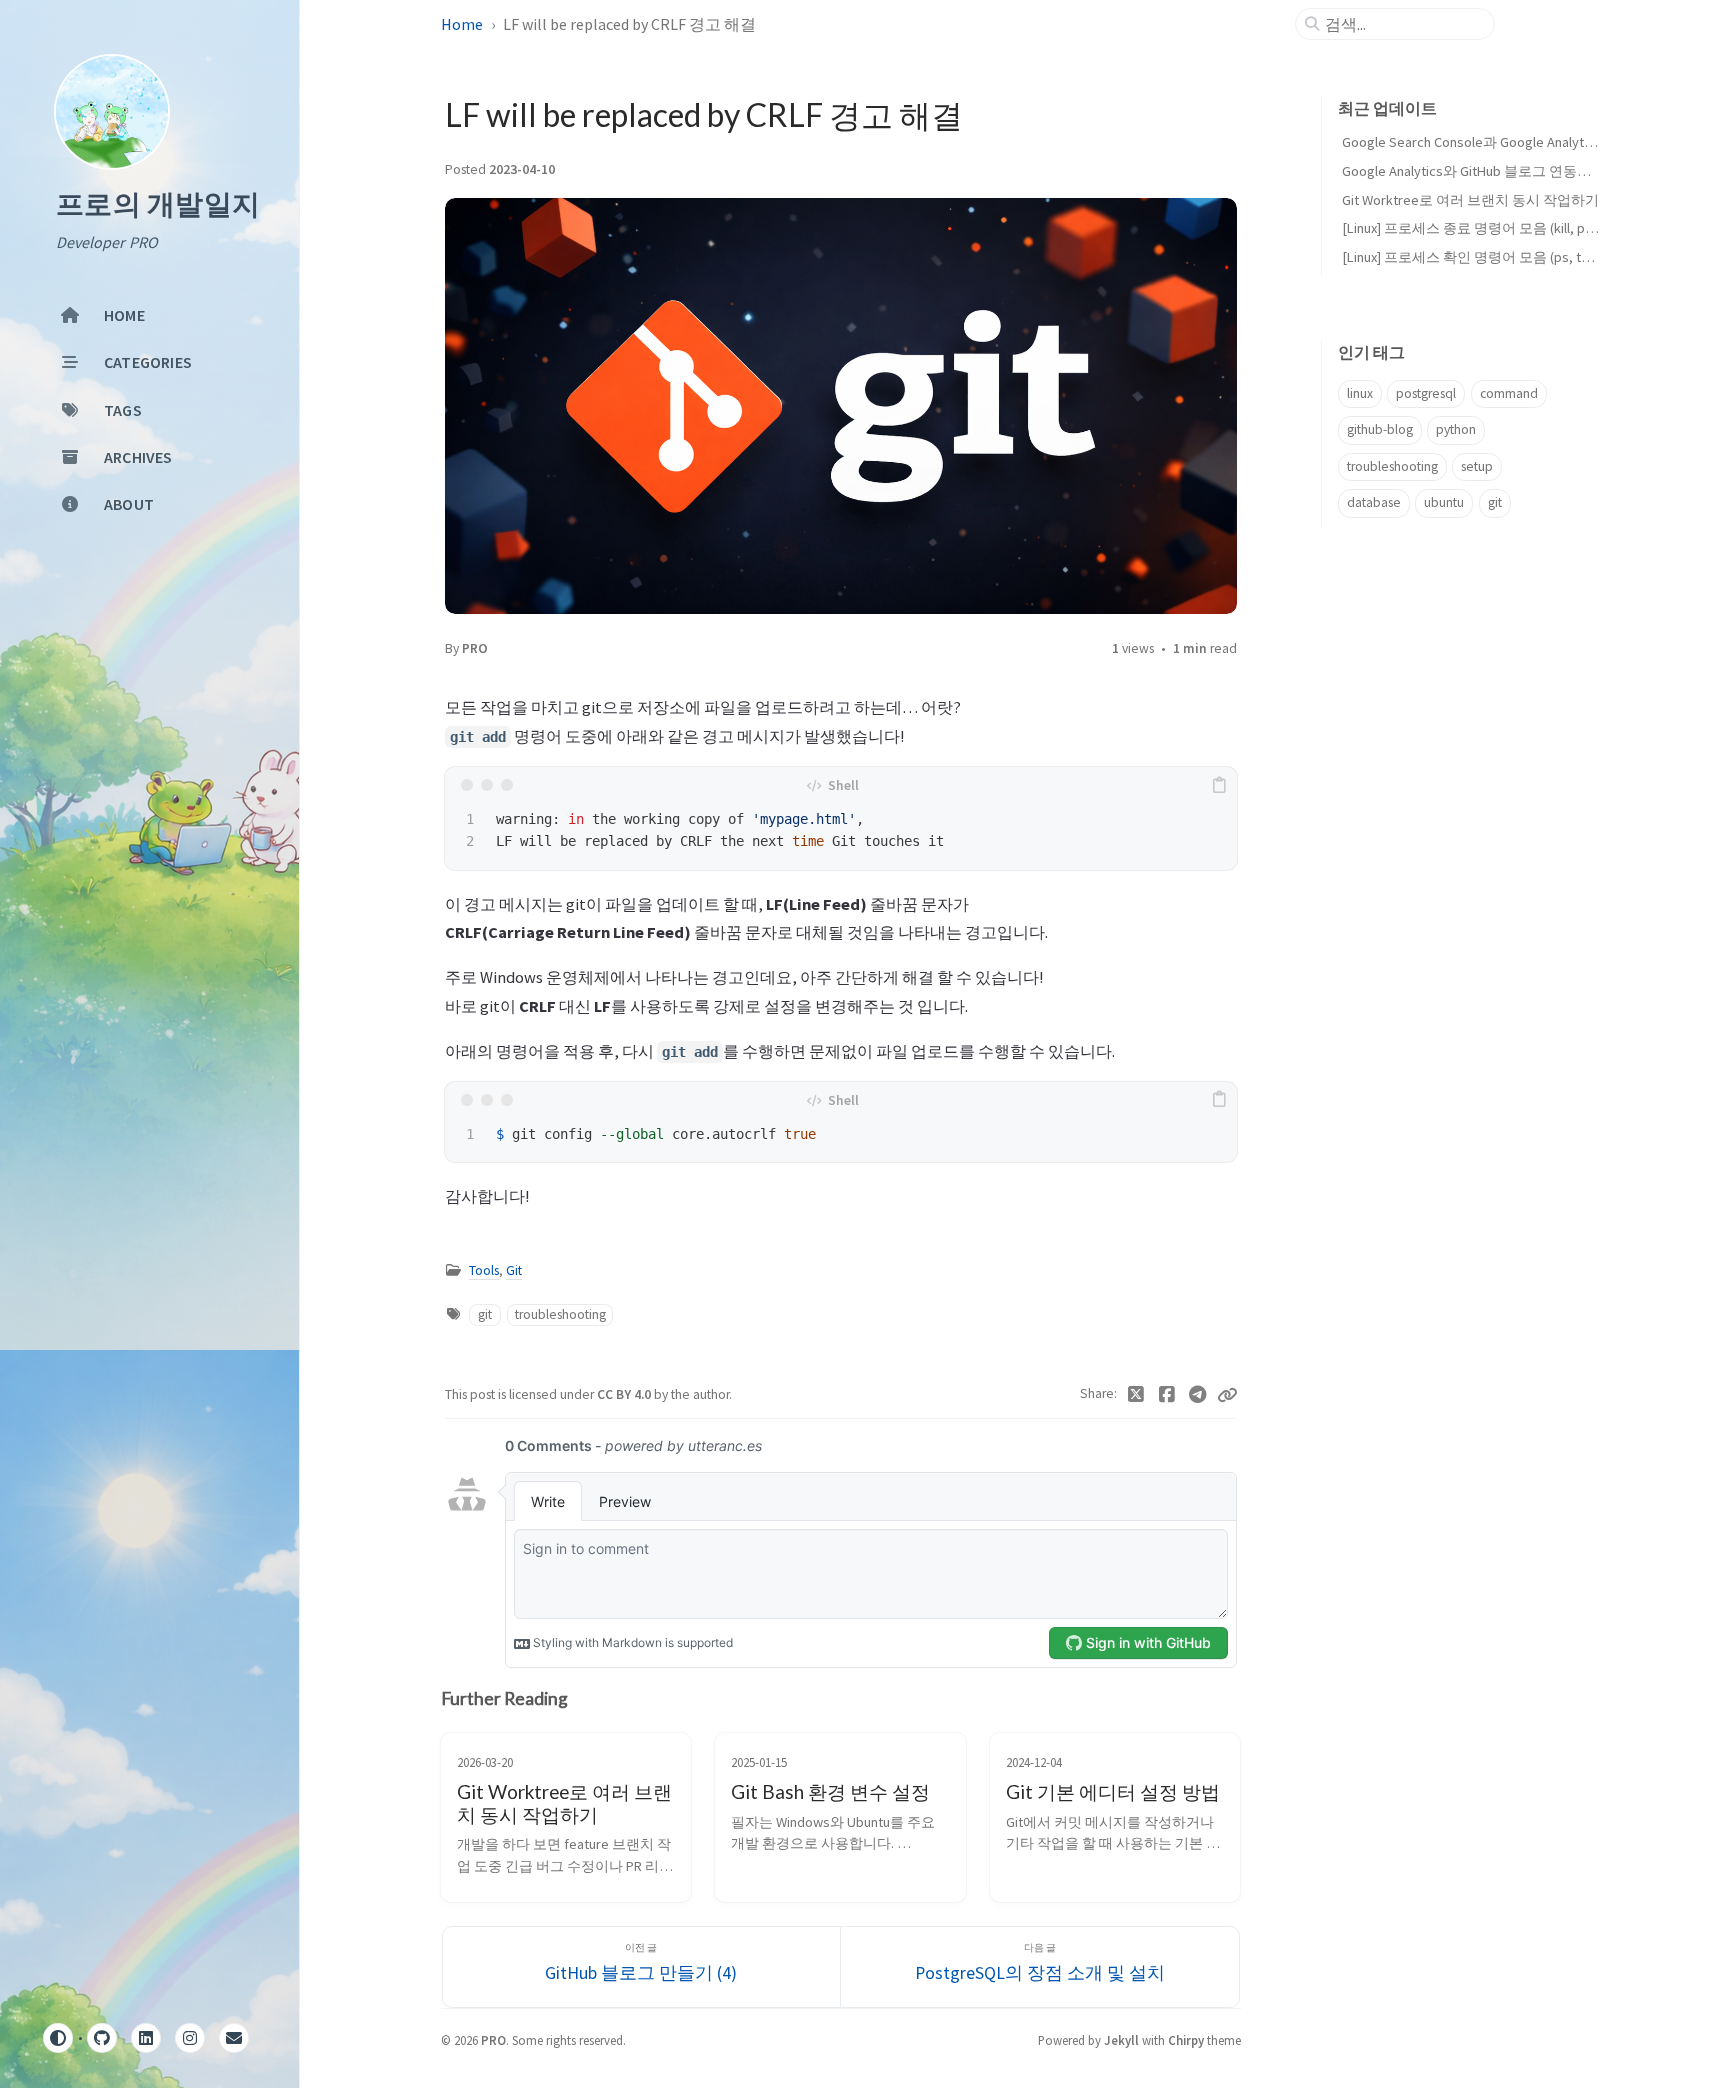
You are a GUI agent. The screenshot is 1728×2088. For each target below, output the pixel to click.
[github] (102, 2038)
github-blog (1380, 429)
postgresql (1426, 393)
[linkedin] (146, 2038)
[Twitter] (1136, 1395)
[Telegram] (1197, 1395)
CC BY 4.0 (625, 1394)
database (1374, 502)
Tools (484, 1270)
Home (462, 24)
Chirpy (1186, 2040)
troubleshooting (560, 1314)
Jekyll (1121, 2040)
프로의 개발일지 (158, 205)
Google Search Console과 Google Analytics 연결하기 (1501, 142)
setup (1477, 466)
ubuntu (1444, 502)
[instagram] (190, 2038)
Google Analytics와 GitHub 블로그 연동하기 (1473, 171)
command (1509, 393)
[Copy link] (1227, 1395)
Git (514, 1270)
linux (1360, 393)
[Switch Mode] (58, 2038)
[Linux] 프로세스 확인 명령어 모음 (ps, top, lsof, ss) (1496, 257)
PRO (475, 648)
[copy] (1219, 785)
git (485, 1314)
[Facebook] (1167, 1395)
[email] (234, 2038)
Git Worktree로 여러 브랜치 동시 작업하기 (1470, 200)
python (1456, 429)
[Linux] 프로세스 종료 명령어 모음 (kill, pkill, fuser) (1493, 228)
